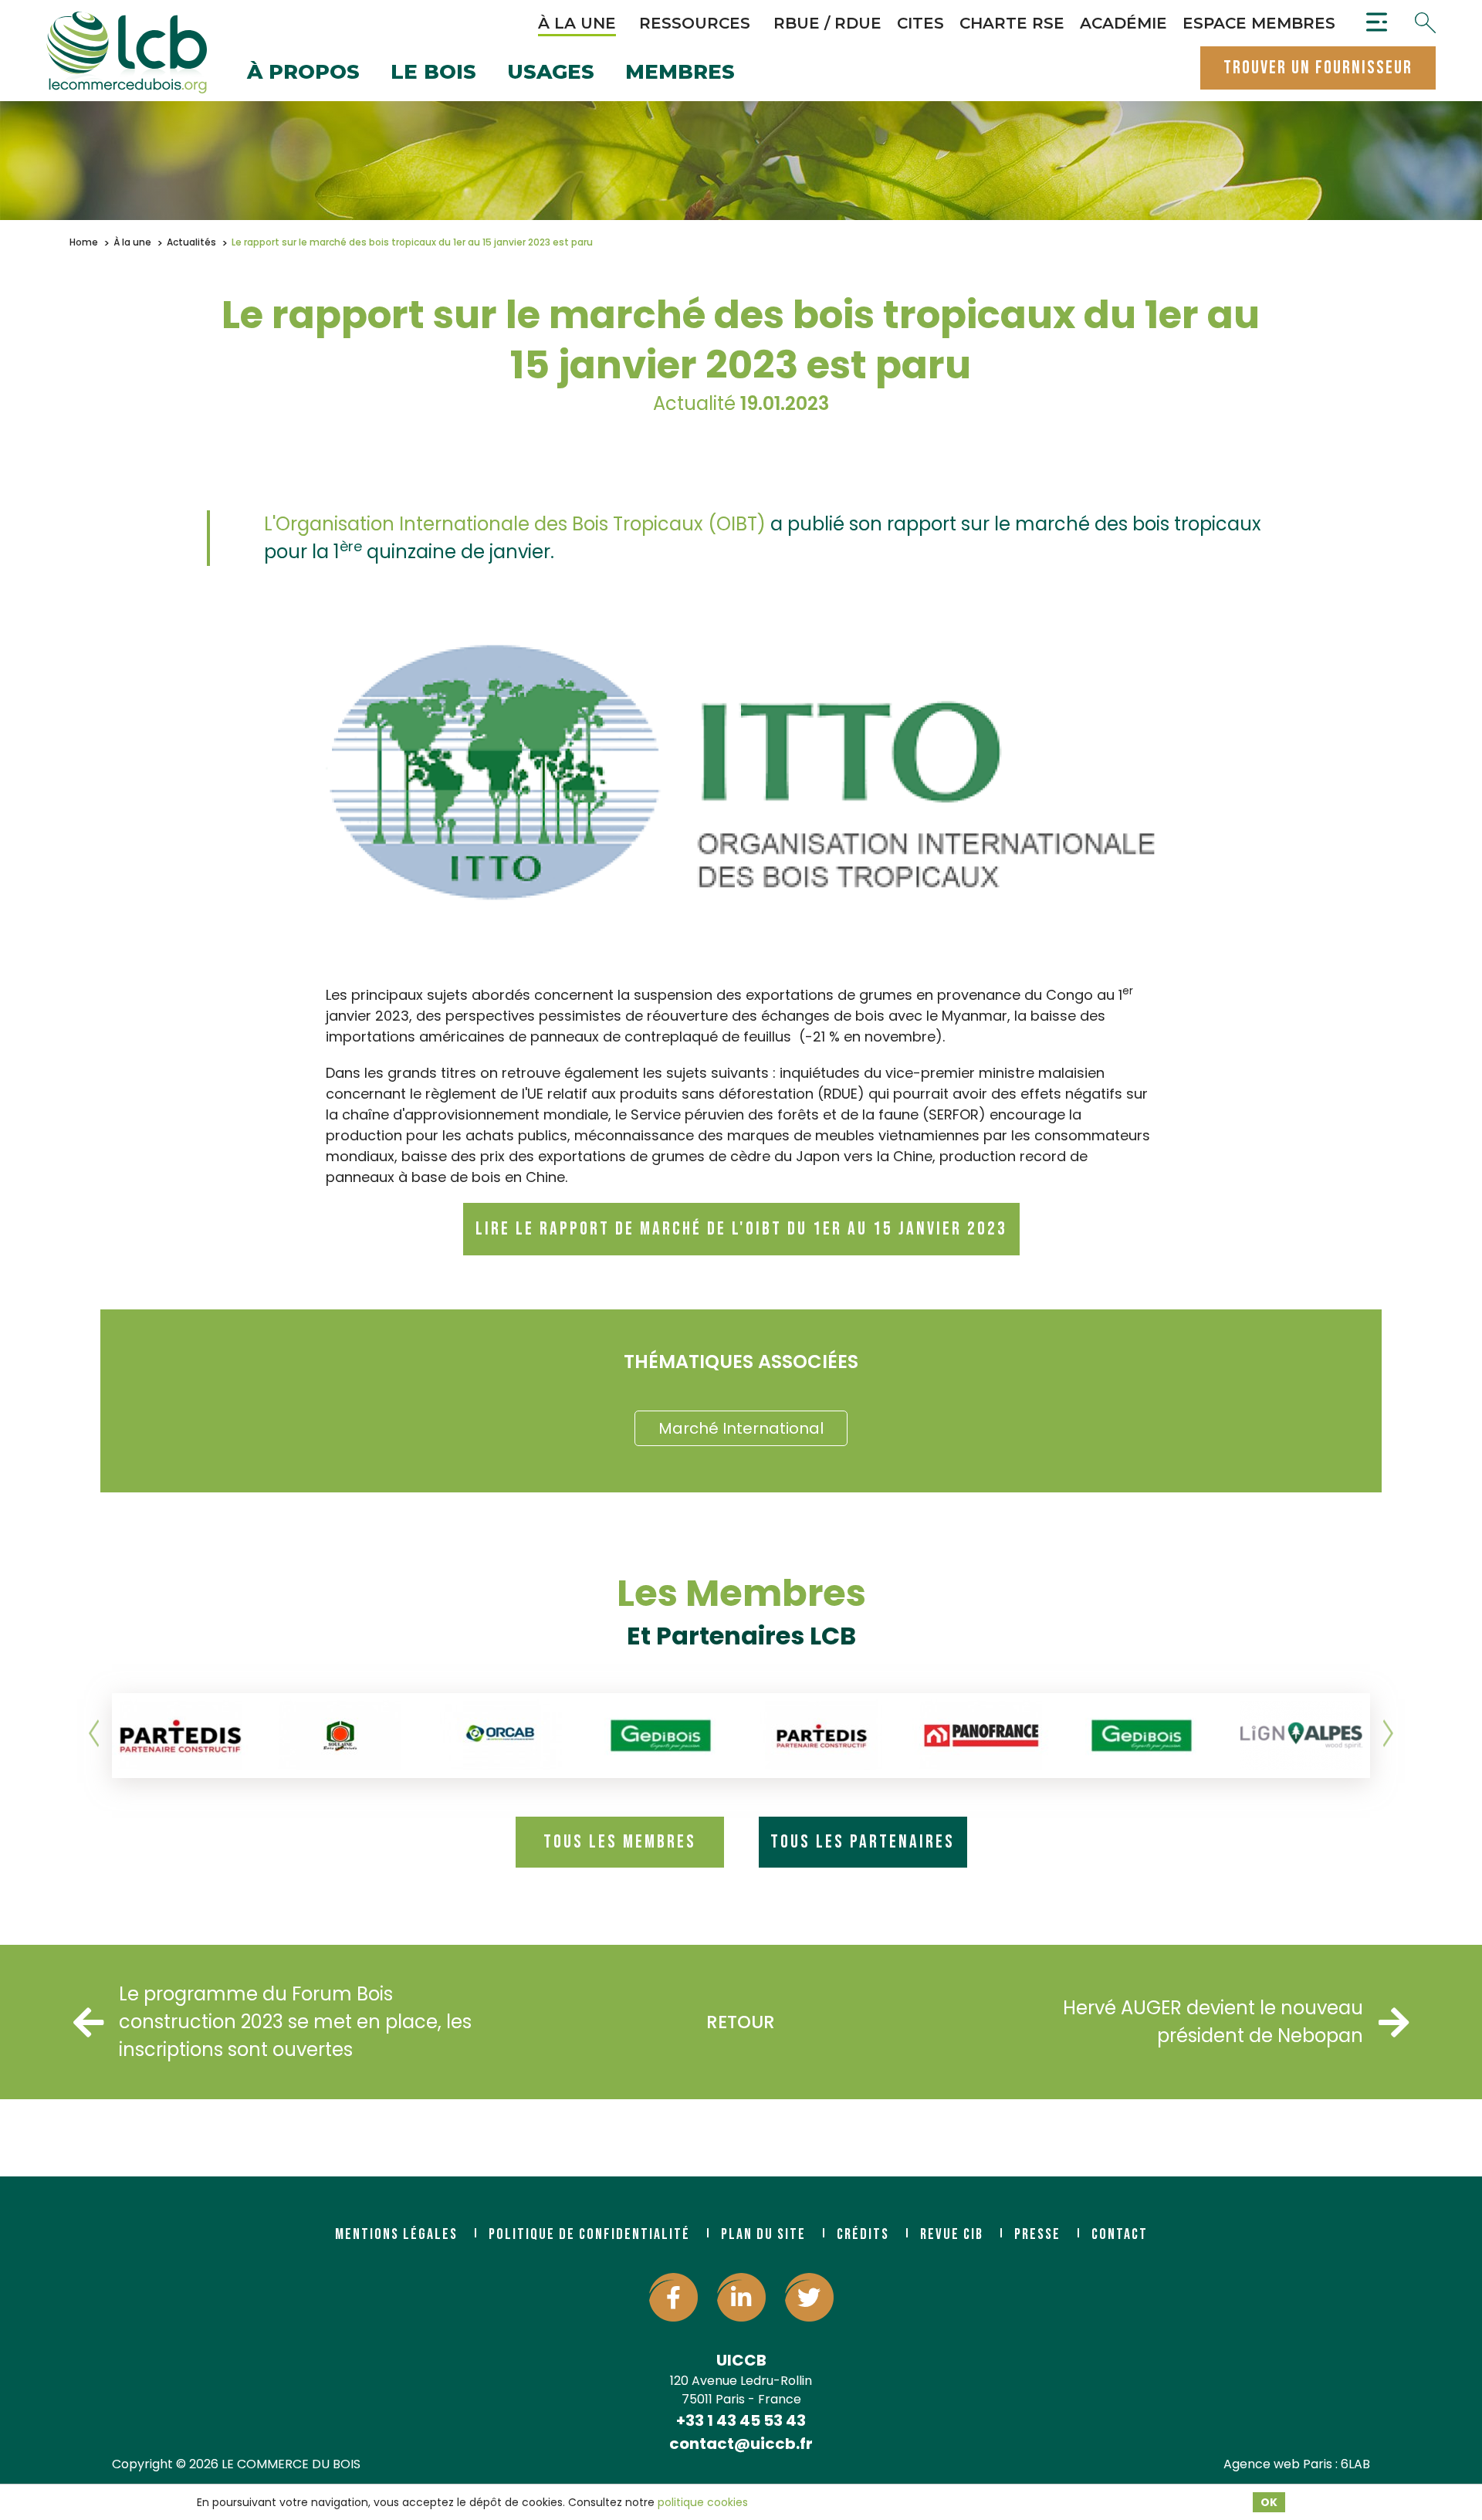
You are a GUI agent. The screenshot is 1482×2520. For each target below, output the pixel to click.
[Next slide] (1387, 1734)
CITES (920, 23)
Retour (741, 2022)
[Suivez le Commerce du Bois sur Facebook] (673, 2297)
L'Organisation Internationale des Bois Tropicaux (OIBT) (515, 524)
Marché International (741, 1428)
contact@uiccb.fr (741, 2444)
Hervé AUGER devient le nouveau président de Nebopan (1213, 2022)
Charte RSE (1012, 23)
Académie (1123, 23)
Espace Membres (1259, 23)
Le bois (433, 73)
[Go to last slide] (95, 1734)
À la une (577, 23)
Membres (680, 73)
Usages (551, 73)
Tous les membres (620, 1842)
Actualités (191, 242)
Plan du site (763, 2234)
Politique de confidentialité (589, 2234)
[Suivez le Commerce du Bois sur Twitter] (809, 2297)
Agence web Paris (1278, 2464)
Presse (1037, 2234)
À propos (303, 73)
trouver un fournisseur (1318, 68)
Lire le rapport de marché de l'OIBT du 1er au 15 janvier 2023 (741, 1229)
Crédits (863, 2234)
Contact (1120, 2234)
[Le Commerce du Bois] (127, 52)
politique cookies (703, 2502)
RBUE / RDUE (827, 23)
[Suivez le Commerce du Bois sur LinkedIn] (741, 2297)
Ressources (695, 23)
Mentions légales (396, 2234)
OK (1269, 2502)
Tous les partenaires (863, 1842)
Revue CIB (952, 2234)
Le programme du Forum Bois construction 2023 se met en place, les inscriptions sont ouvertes (295, 2022)
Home (84, 242)
